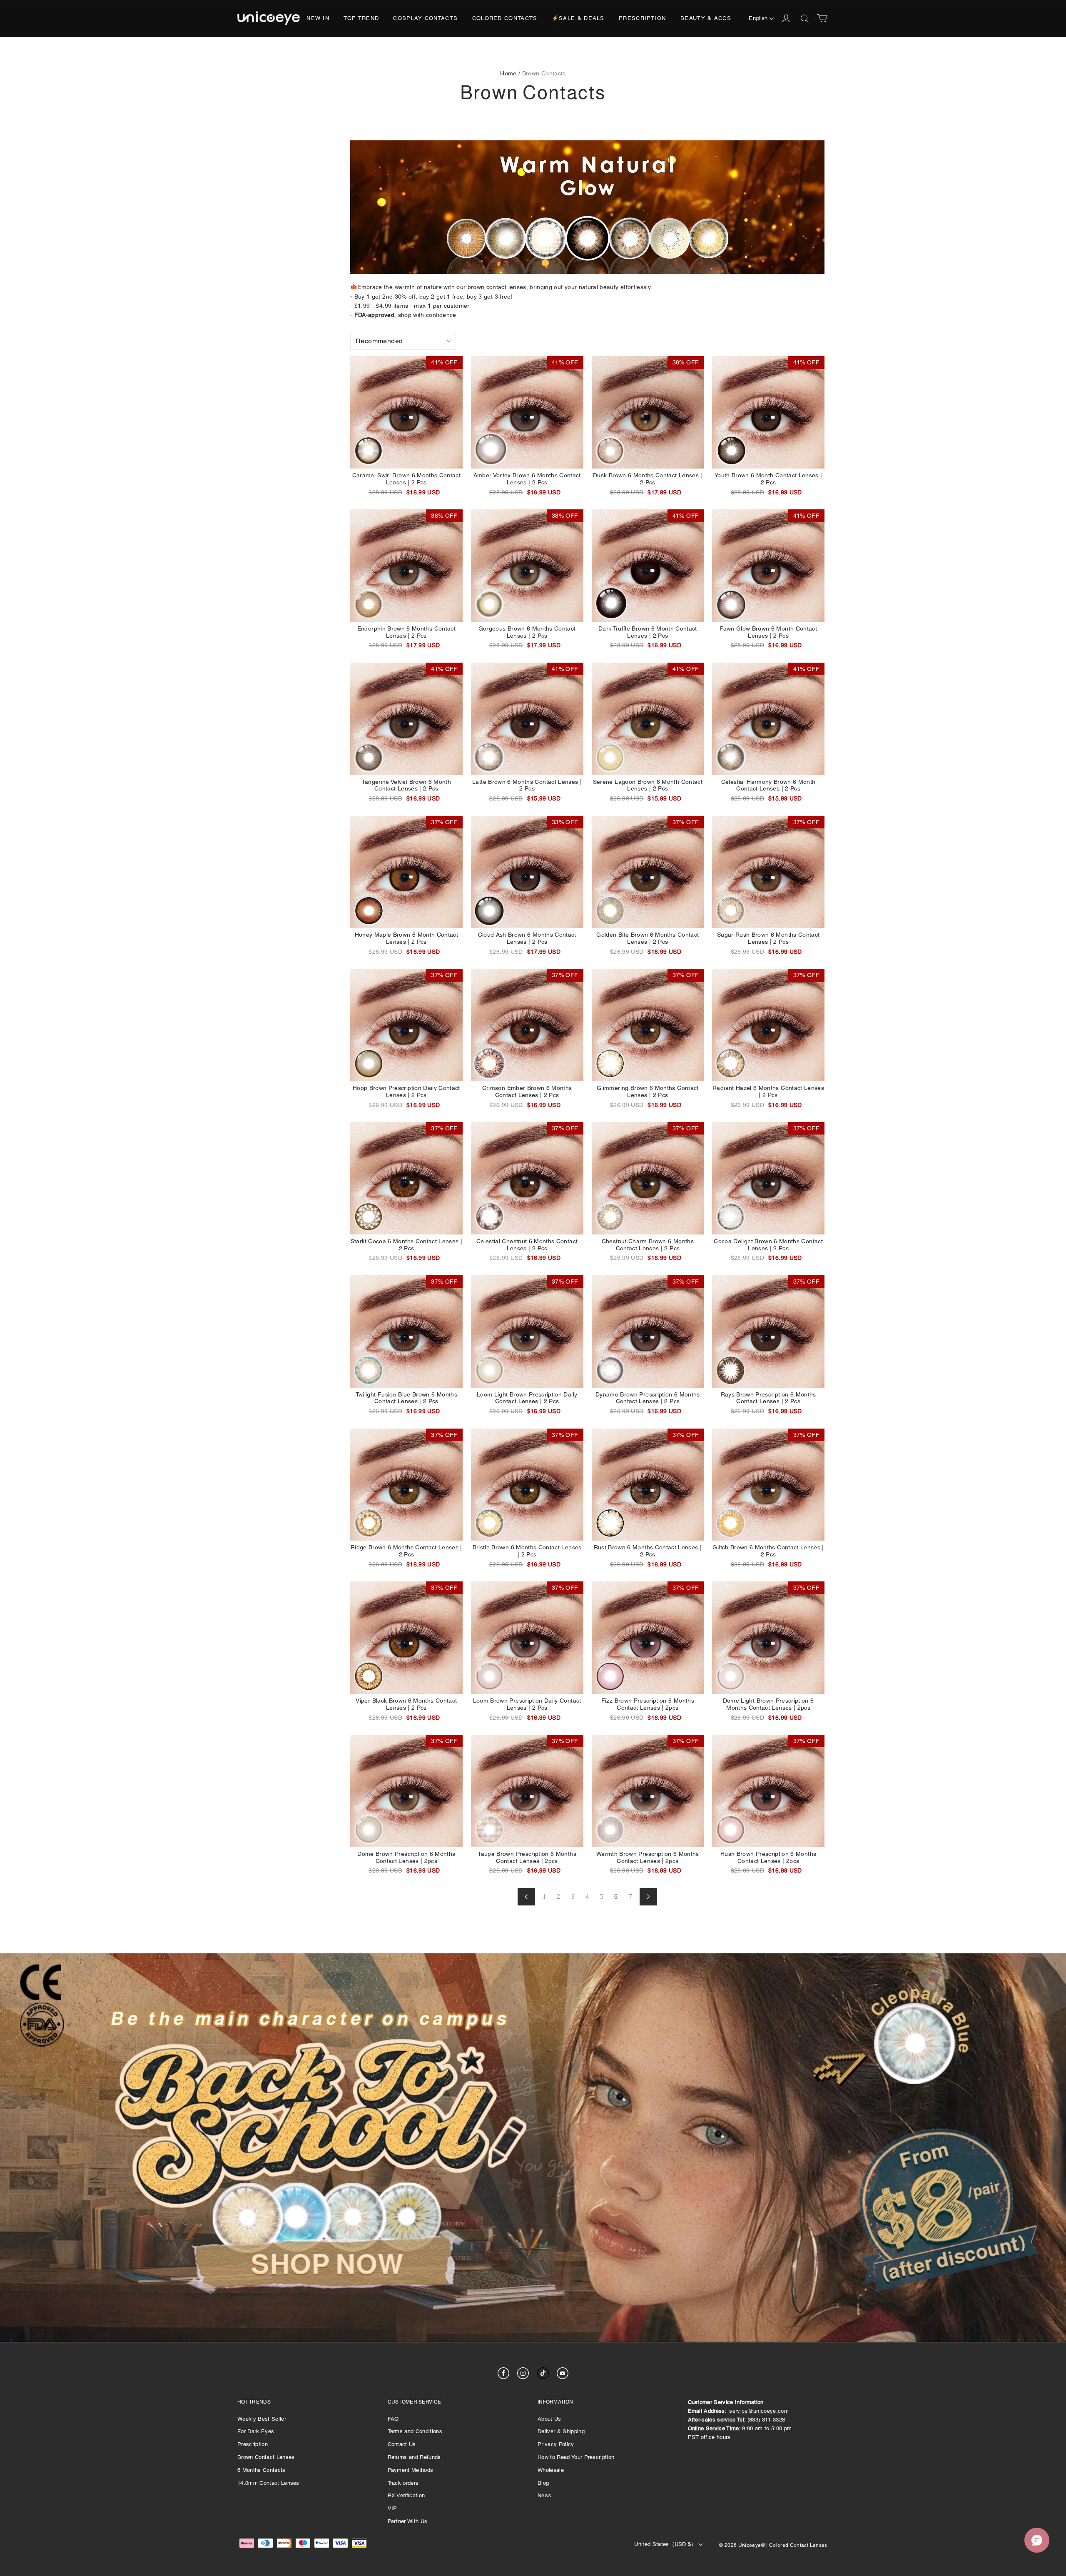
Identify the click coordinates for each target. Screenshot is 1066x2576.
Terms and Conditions (415, 2431)
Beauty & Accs (706, 18)
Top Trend (361, 18)
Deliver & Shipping (561, 2431)
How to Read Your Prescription (576, 2457)
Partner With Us (408, 2521)
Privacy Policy (556, 2444)
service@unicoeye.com (759, 2411)
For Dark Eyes (256, 2431)
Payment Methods (411, 2470)
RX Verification (406, 2495)
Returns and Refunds (414, 2457)
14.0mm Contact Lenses (268, 2483)
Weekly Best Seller (262, 2419)
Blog (543, 2483)
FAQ (393, 2419)
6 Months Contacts (262, 2470)
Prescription (643, 18)
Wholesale (551, 2470)
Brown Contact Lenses (266, 2457)
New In (318, 18)
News (544, 2495)
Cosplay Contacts (425, 18)
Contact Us (402, 2444)
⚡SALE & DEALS (578, 18)
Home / (510, 73)
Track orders (403, 2483)
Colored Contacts (505, 18)
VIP (392, 2508)
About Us (549, 2419)
